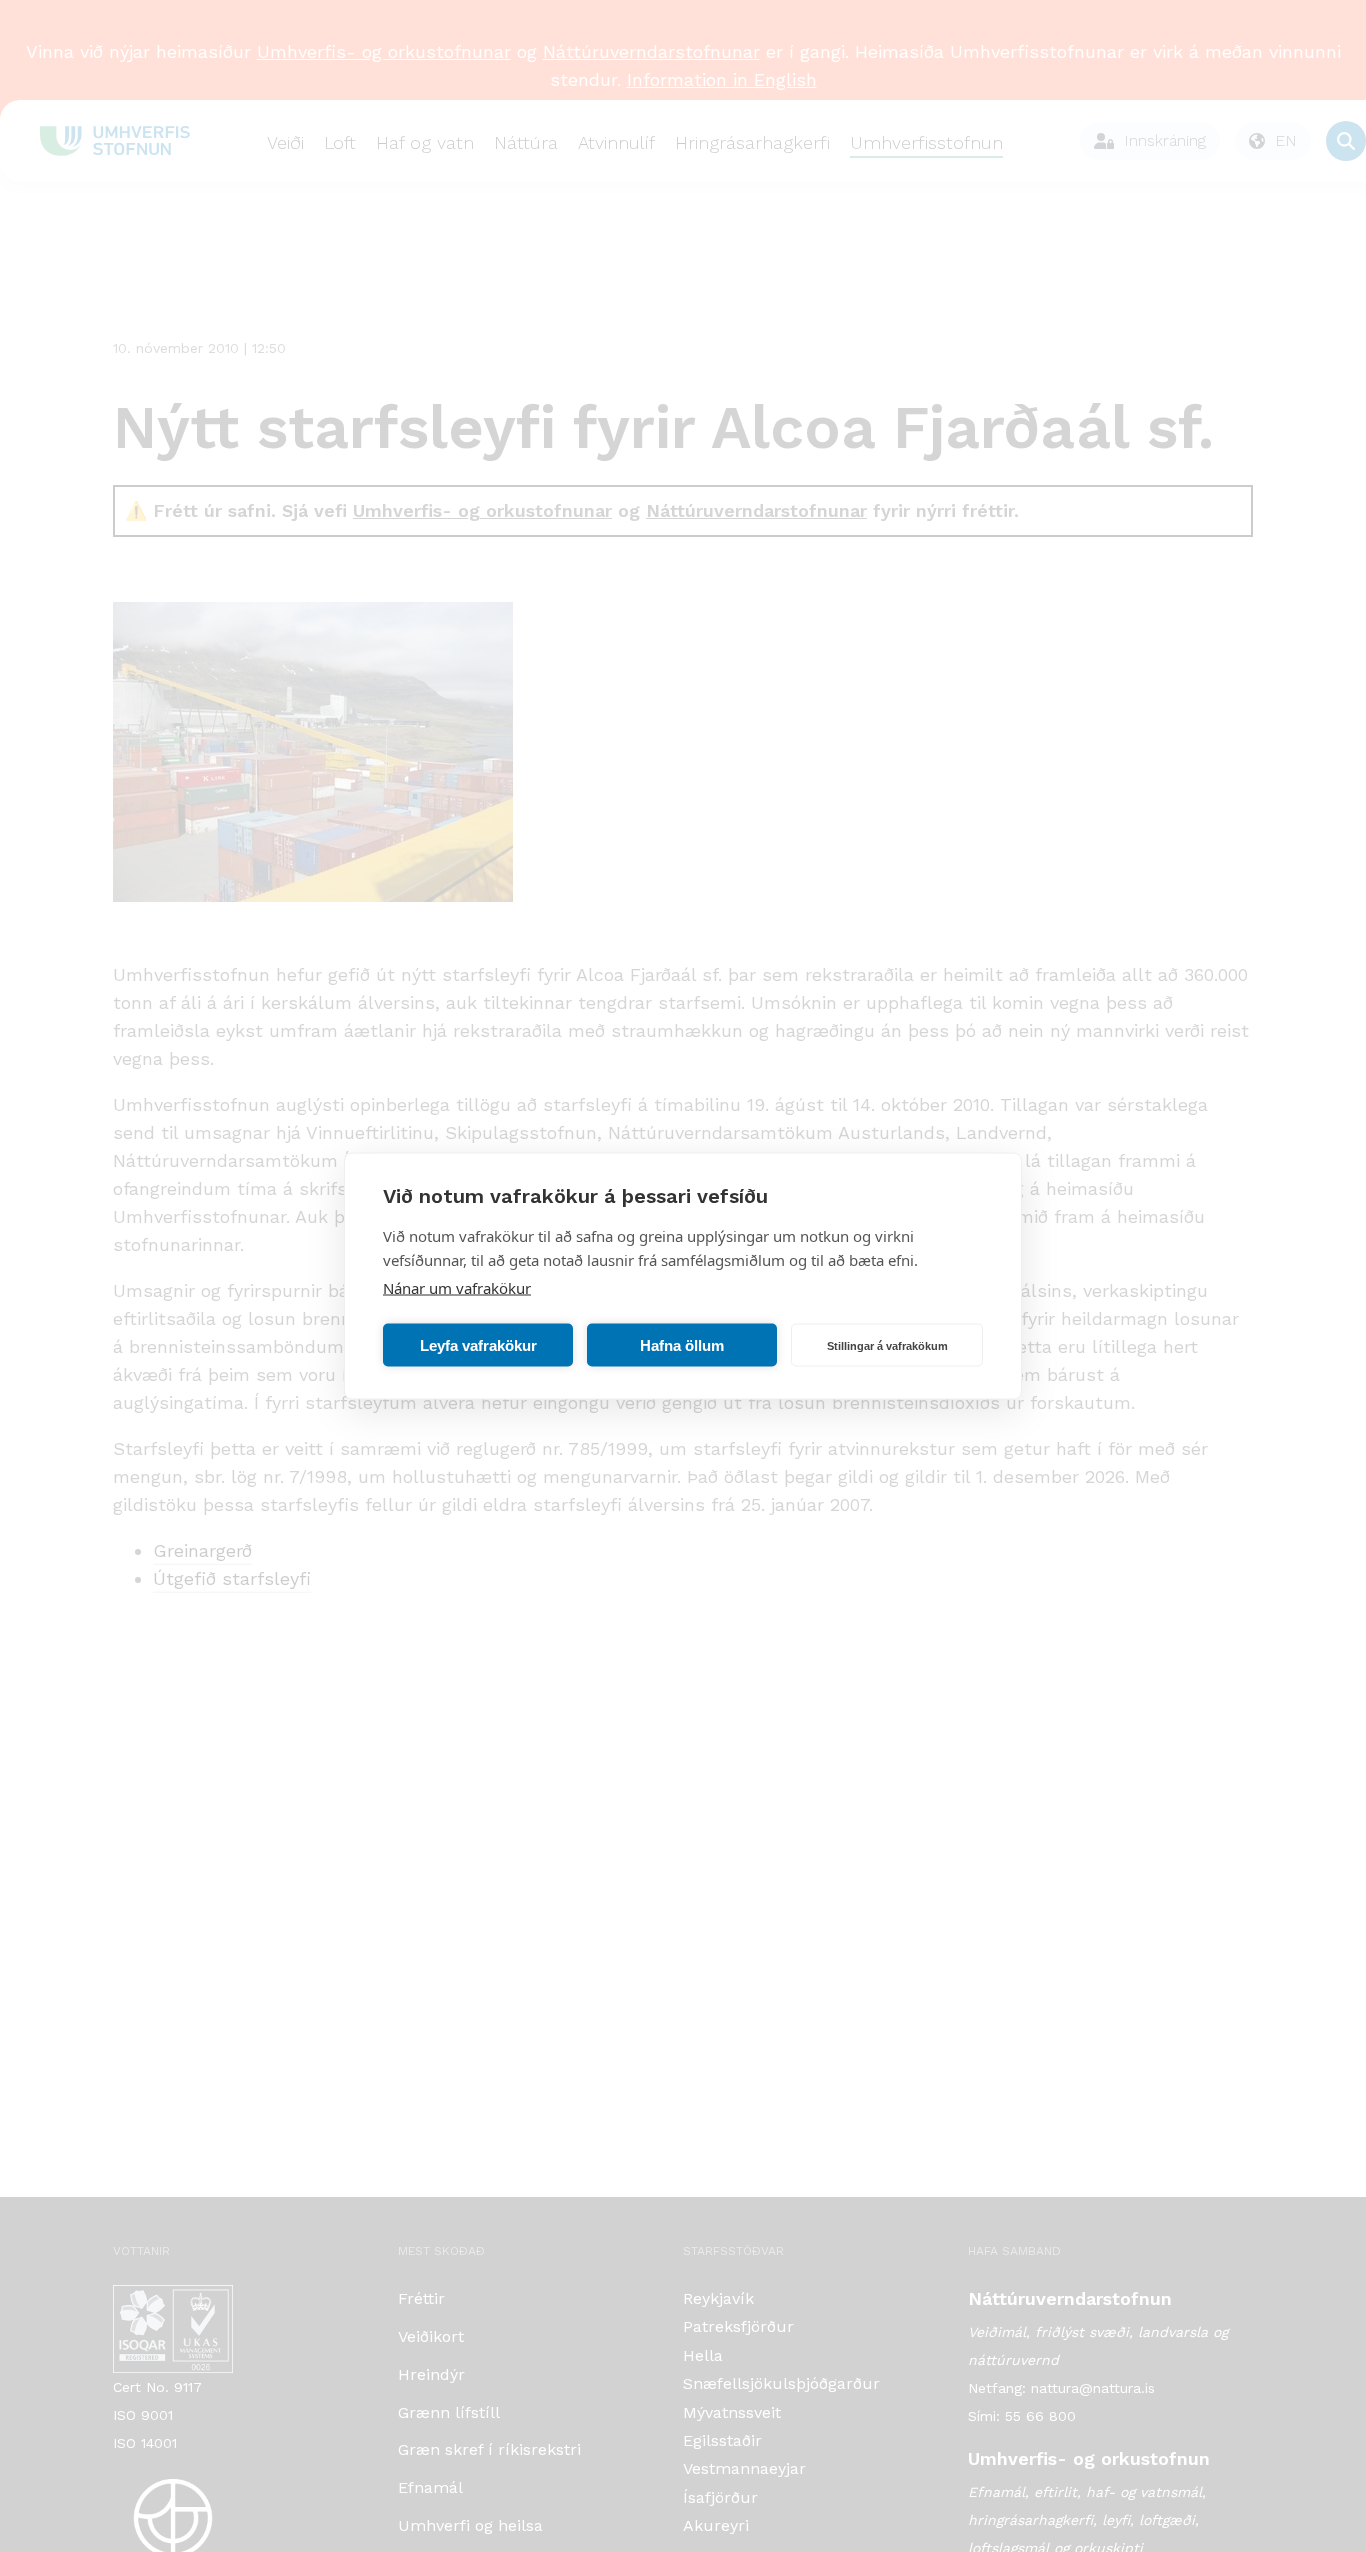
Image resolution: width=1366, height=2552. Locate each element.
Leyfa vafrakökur (478, 1344)
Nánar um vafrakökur (457, 1288)
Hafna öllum (682, 1344)
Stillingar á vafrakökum (887, 1345)
